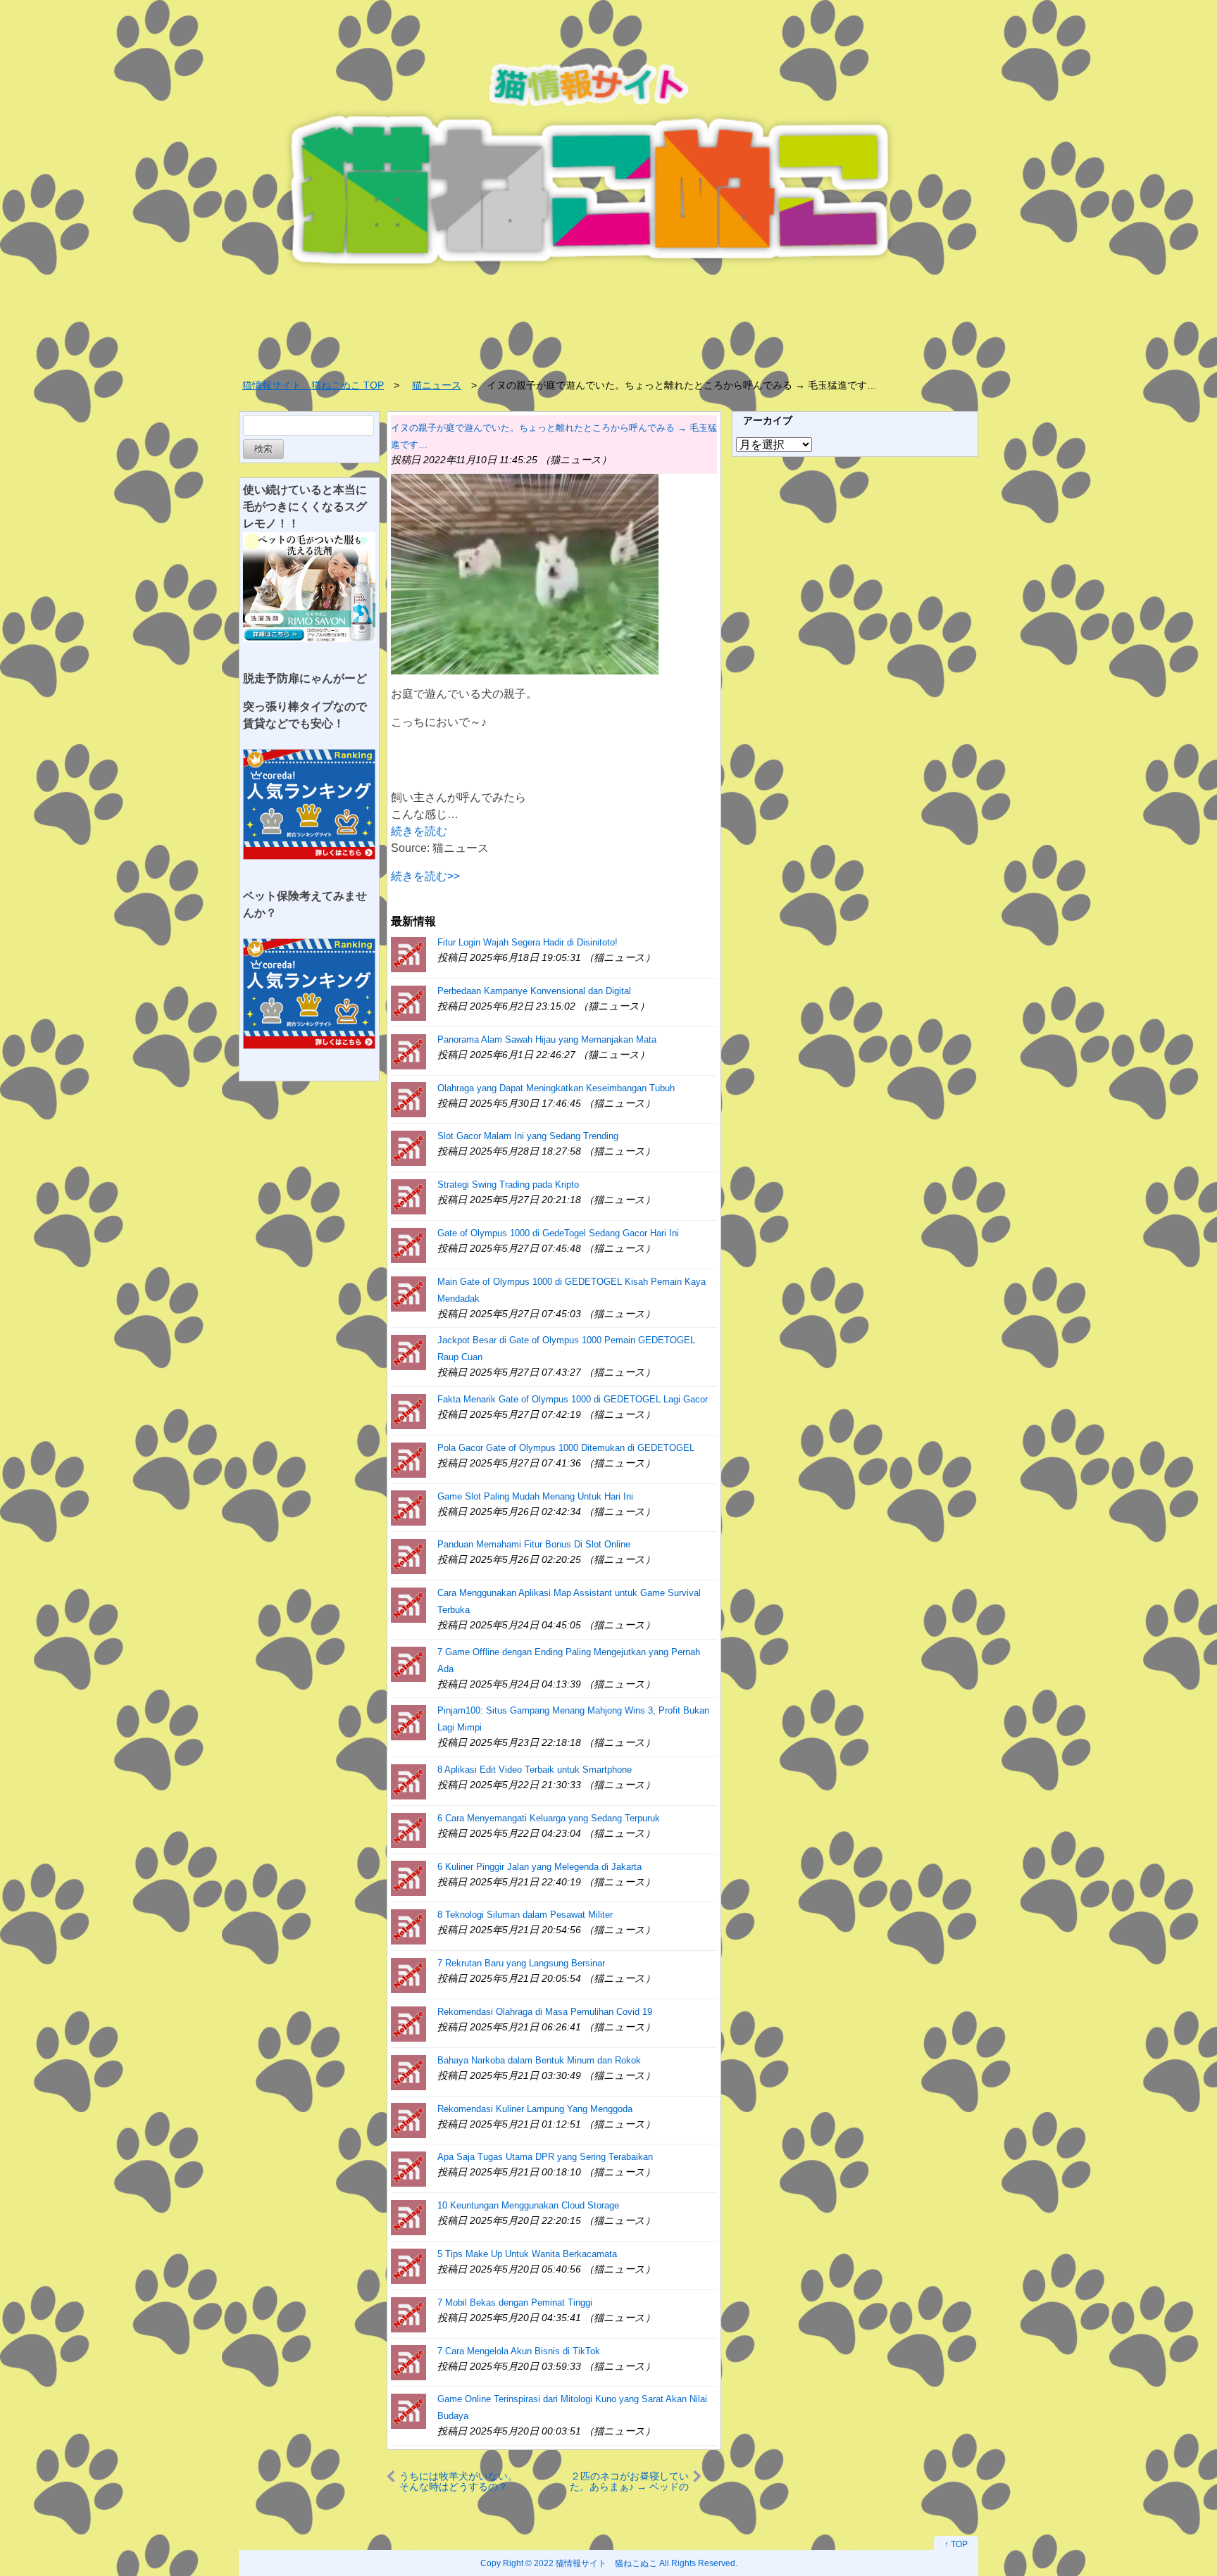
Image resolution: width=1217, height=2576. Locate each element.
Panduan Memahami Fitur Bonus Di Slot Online (534, 1544)
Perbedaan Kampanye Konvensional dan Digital (534, 991)
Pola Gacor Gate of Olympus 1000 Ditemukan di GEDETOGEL (566, 1448)
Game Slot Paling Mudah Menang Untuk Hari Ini (535, 1496)
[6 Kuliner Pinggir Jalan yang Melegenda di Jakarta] (408, 1878)
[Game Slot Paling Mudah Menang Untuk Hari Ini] (408, 1508)
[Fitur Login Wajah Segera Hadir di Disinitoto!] (408, 954)
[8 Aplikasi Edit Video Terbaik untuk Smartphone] (408, 1781)
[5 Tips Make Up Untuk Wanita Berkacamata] (408, 2265)
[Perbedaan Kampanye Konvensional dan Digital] (408, 1002)
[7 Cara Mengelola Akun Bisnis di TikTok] (408, 2362)
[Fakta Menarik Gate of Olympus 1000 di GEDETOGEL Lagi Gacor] (408, 1410)
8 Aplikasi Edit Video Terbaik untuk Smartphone (535, 1770)
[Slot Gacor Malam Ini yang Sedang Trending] (408, 1147)
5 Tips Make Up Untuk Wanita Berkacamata (527, 2254)
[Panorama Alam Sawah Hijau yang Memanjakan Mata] (408, 1051)
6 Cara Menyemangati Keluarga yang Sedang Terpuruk (549, 1818)
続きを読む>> (425, 876)
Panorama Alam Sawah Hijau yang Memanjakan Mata (547, 1039)
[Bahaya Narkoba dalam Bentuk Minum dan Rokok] (408, 2072)
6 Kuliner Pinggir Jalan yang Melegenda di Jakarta (539, 1867)
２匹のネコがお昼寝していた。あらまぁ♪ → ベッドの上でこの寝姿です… (629, 2481)
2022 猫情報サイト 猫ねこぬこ (595, 2563)
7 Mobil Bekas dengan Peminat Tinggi (515, 2302)
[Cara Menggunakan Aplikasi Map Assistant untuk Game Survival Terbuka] (408, 1604)
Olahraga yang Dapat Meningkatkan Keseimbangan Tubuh (556, 1088)
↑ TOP (956, 2544)
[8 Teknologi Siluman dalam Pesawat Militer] (408, 1926)
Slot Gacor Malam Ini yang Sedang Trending (528, 1136)
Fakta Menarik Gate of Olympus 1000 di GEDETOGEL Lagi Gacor (573, 1399)
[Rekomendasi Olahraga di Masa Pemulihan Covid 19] (408, 2023)
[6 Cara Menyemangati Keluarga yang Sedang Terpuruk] (408, 1829)
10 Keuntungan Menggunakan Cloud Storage (528, 2205)
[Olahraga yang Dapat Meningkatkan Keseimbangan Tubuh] (408, 1099)
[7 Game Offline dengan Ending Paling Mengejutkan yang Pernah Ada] (408, 1663)
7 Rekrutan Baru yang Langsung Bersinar (521, 1963)
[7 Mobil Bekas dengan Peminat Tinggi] (408, 2314)
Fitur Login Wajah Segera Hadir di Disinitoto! (528, 942)
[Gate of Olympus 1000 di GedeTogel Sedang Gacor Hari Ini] (408, 1244)
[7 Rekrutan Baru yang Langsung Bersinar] (408, 1974)
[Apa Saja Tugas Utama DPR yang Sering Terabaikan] (408, 2168)
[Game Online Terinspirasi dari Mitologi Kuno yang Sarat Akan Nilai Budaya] (408, 2410)
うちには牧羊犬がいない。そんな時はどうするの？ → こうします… (458, 2481)
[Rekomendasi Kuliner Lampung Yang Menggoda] (408, 2120)
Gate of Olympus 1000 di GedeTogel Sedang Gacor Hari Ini (558, 1233)
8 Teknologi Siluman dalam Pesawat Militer (525, 1915)
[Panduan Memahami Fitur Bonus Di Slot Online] (408, 1556)
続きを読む (419, 831)
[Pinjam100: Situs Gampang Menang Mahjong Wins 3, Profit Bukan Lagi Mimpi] (408, 1722)
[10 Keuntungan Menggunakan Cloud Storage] (408, 2217)
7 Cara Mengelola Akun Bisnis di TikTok (519, 2351)
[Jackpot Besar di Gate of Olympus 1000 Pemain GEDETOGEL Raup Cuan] (408, 1351)
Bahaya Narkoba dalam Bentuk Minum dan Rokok (539, 2060)
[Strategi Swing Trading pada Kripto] (408, 1196)
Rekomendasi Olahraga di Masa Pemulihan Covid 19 (545, 2012)
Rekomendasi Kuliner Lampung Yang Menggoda (535, 2109)
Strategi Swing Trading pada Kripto (508, 1185)
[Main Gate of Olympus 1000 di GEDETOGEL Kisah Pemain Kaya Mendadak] (408, 1293)
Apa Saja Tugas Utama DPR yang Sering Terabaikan (545, 2157)
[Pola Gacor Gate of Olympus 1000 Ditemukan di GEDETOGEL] (408, 1459)
